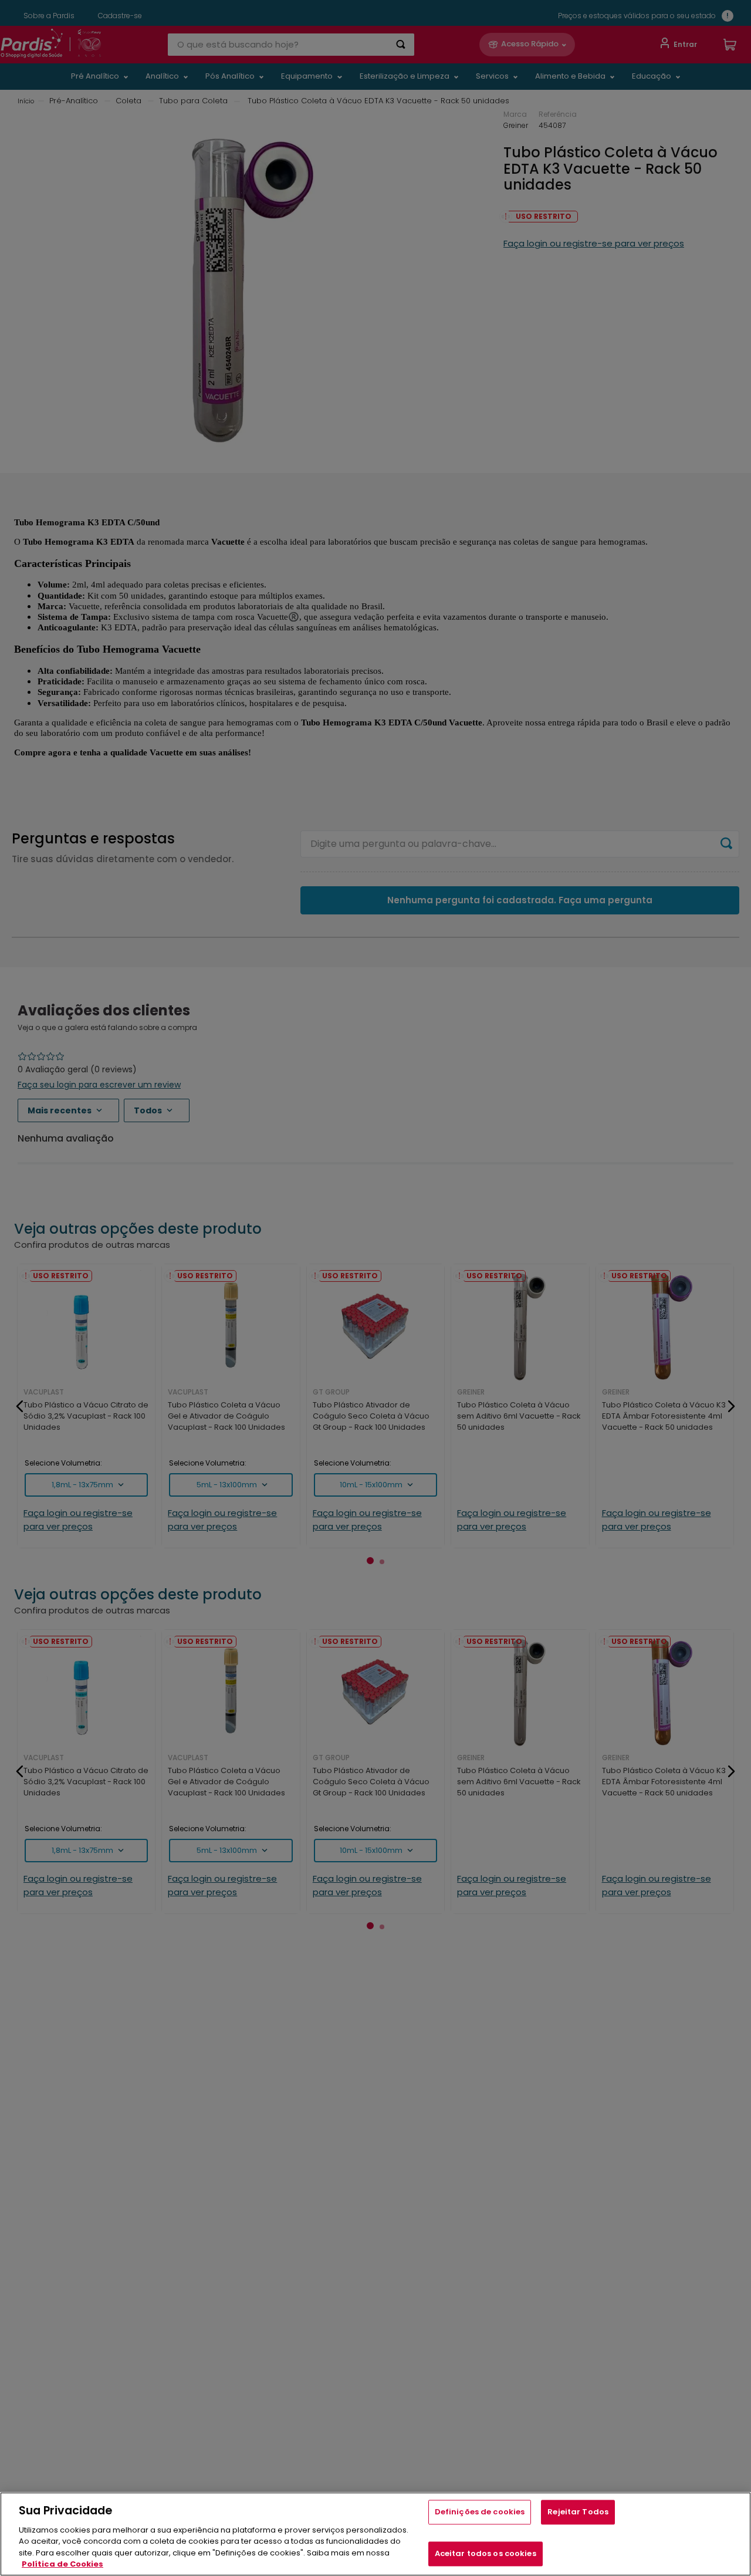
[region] (375, 2534)
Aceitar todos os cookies (486, 2553)
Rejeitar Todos (578, 2512)
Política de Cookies (62, 2564)
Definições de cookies (480, 2512)
